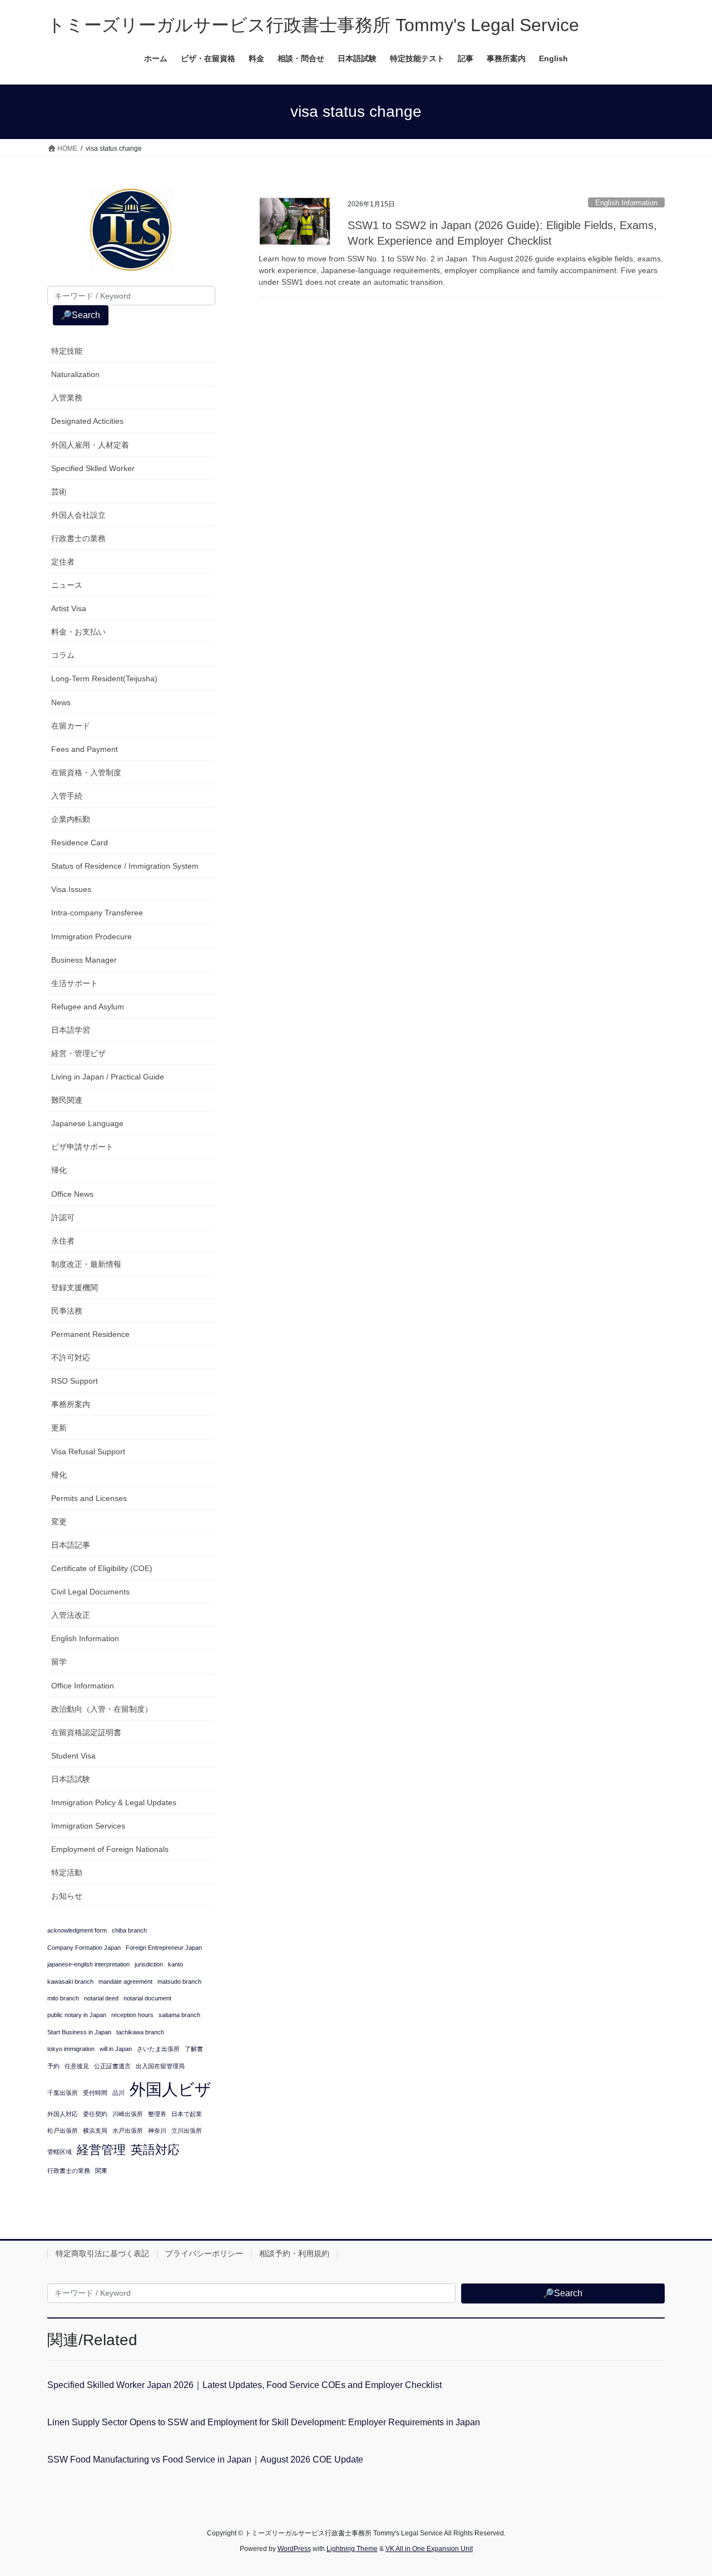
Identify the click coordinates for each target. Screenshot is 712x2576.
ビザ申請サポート (82, 1147)
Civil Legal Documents (90, 1592)
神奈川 (157, 2131)
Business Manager (84, 960)
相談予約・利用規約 (294, 2253)
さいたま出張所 (158, 2049)
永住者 (63, 1241)
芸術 (59, 492)
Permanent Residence (90, 1334)
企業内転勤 (71, 819)
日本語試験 (71, 1779)
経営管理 (101, 2150)
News (61, 702)
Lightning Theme (352, 2549)
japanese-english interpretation (88, 1964)
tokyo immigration (71, 2049)
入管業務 (67, 398)
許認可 (63, 1217)
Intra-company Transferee (97, 913)
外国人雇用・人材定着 (90, 445)
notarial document (147, 1998)
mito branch (63, 1998)
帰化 (59, 1170)
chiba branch (129, 1930)
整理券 (157, 2114)
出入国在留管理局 (160, 2066)
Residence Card (80, 843)
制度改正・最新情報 (86, 1264)
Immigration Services (88, 1826)
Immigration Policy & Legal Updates (114, 1802)
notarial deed (101, 1998)
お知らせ (67, 1896)
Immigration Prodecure (92, 937)
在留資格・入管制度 (86, 772)
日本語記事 (71, 1545)
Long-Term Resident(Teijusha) (104, 678)
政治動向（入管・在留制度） (102, 1709)
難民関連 (67, 1100)
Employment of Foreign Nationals (110, 1849)
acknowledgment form (77, 1930)
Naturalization (75, 374)
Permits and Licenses (89, 1498)
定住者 (63, 562)
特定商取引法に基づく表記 (102, 2253)
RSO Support (75, 1381)
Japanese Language (87, 1123)
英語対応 (155, 2150)
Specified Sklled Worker (93, 468)
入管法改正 (71, 1615)
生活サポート (75, 983)
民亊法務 (67, 1311)
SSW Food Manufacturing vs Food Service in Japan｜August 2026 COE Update (205, 2459)
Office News (72, 1194)
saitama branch (179, 2015)
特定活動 (67, 1872)
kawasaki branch (70, 1981)
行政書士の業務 (78, 538)
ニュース (67, 585)
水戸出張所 (128, 2131)
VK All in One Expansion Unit (429, 2549)
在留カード (71, 726)
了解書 (194, 2049)
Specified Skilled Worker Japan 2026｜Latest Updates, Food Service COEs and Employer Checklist (244, 2385)
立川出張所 (187, 2131)
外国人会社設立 (78, 515)
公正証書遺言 (112, 2066)
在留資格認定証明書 (86, 1732)
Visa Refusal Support (88, 1452)
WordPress (294, 2549)
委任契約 (95, 2114)
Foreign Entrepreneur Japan (164, 1948)
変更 (59, 1522)
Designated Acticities (87, 421)
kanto (175, 1964)
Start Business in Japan (79, 2032)
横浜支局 (95, 2131)
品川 (118, 2093)
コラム (63, 655)
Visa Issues (71, 889)
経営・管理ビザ (78, 1053)
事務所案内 (71, 1404)
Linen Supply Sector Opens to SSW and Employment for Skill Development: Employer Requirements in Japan (264, 2422)
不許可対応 (71, 1358)
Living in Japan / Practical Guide (108, 1077)
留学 (59, 1662)
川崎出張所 (128, 2114)
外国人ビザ (170, 2089)
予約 (53, 2066)
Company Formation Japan (84, 1948)
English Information (626, 203)
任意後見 (77, 2066)
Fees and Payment (85, 749)
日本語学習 (71, 1030)
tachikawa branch (140, 2032)
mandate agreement (125, 1981)
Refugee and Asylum (88, 1007)
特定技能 (67, 351)
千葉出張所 (63, 2093)
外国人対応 (63, 2114)
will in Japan (116, 2049)
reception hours (132, 2015)
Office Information (83, 1686)
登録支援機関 (75, 1287)
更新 (59, 1428)
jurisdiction (149, 1964)
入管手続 (67, 796)
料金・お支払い (78, 632)
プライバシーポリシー (204, 2253)
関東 (101, 2171)
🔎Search (80, 315)
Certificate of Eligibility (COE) (102, 1568)
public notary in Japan (77, 2015)
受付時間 (95, 2093)
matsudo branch (179, 1981)
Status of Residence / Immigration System (125, 866)
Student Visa (73, 1756)
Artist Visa (69, 608)
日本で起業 (187, 2114)
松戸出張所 (63, 2131)
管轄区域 (60, 2152)
